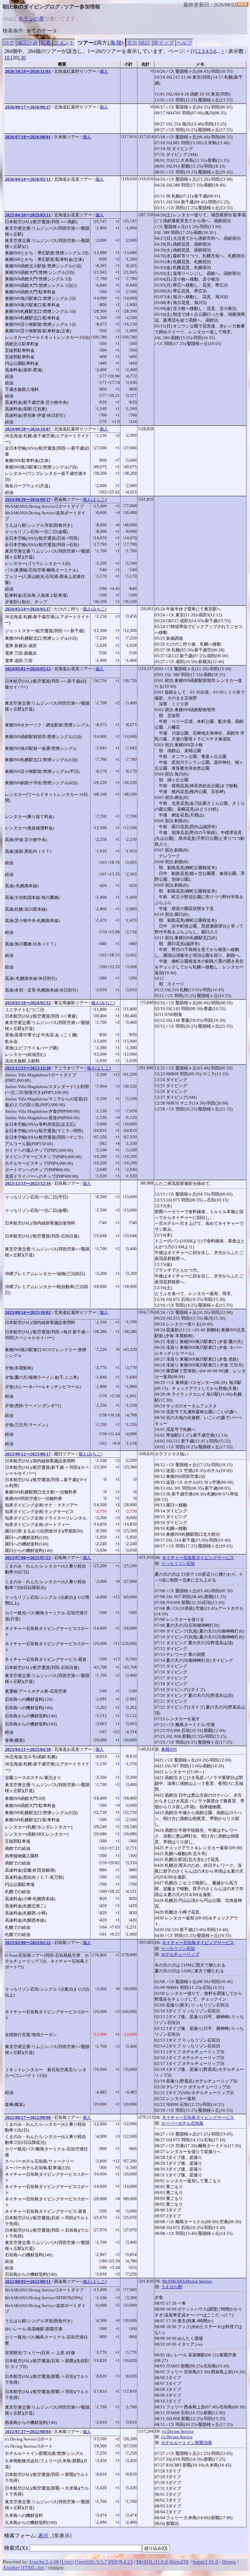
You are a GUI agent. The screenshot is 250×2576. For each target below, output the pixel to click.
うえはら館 (172, 2287)
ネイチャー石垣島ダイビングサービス (198, 1558)
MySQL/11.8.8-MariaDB (163, 2562)
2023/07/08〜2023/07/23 (28, 1558)
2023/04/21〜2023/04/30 (28, 1749)
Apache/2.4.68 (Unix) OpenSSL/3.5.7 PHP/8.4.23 (80, 2562)
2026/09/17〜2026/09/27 (28, 107)
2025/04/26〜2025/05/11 (28, 215)
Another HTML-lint (23, 2568)
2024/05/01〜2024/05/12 (28, 669)
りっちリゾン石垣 (178, 1564)
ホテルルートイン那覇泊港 (187, 2443)
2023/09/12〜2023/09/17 (28, 1454)
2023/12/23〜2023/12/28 (28, 1068)
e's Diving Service (178, 2431)
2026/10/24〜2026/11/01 (28, 71)
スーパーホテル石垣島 (182, 2123)
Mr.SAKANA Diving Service (187, 2281)
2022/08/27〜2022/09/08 (28, 2117)
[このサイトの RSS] (243, 5)
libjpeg (229, 2562)
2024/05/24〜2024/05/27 (28, 609)
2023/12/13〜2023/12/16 (28, 1183)
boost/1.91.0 (205, 2562)
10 (7, 58)
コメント (64, 43)
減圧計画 (27, 43)
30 (23, 58)
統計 (145, 43)
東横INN (169, 1749)
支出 (132, 43)
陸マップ (163, 43)
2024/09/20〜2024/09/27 (28, 500)
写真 (46, 43)
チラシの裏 (31, 19)
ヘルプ (184, 43)
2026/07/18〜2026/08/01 (28, 137)
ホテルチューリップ (180, 1954)
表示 (43, 2536)
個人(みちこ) (95, 609)
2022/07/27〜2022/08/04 (28, 2432)
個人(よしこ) (95, 500)
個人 (104, 71)
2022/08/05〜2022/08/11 (28, 2281)
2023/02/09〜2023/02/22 (28, 1943)
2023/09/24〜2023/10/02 (28, 1312)
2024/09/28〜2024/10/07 (28, 429)
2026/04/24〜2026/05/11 (28, 179)
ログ (9, 43)
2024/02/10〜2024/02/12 (28, 1003)
